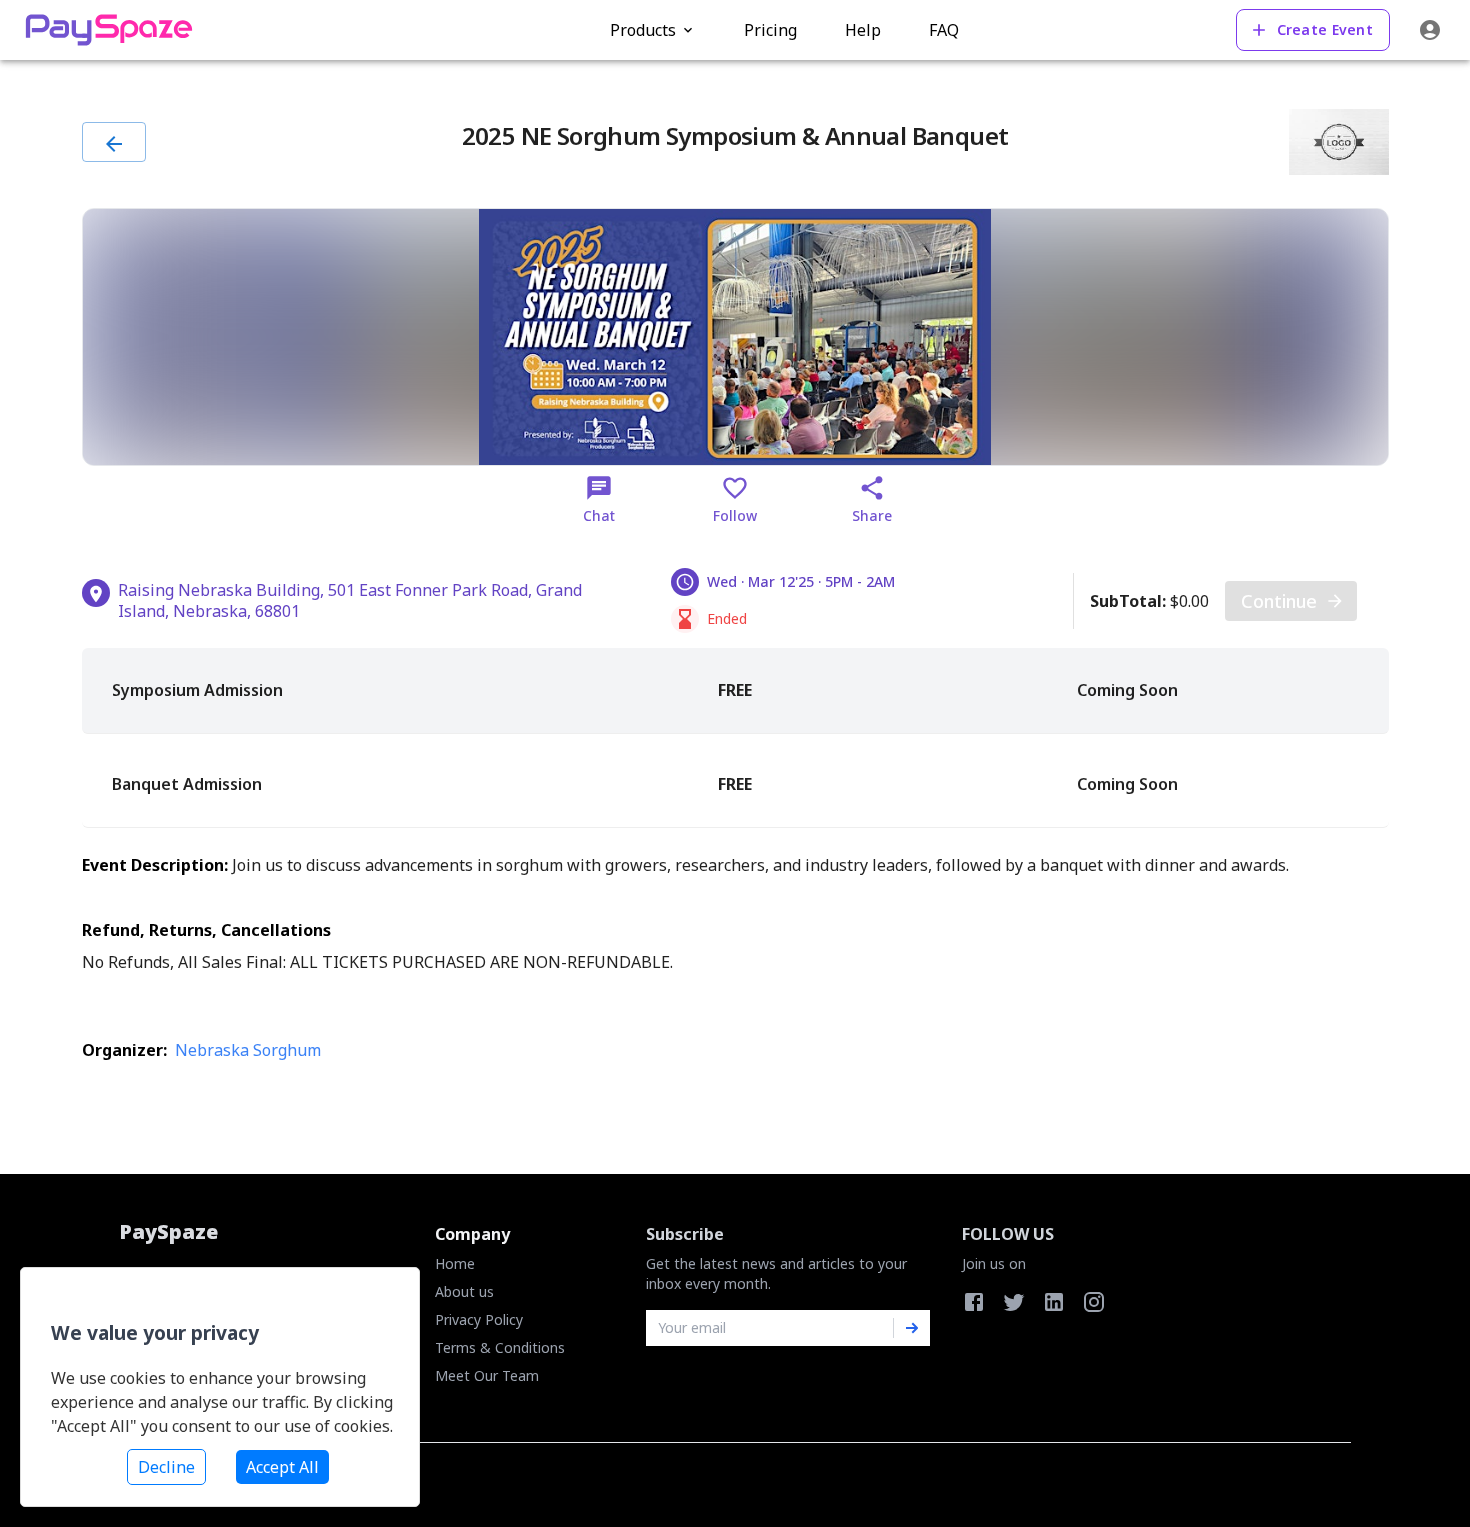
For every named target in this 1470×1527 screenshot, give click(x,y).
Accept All (282, 1467)
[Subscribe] (912, 1328)
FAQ (944, 30)
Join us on (994, 1263)
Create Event (1325, 29)
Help (863, 30)
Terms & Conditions (500, 1347)
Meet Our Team (487, 1375)
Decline (166, 1467)
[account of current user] (1430, 30)
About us (464, 1291)
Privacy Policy (479, 1319)
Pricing (770, 30)
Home (455, 1263)
